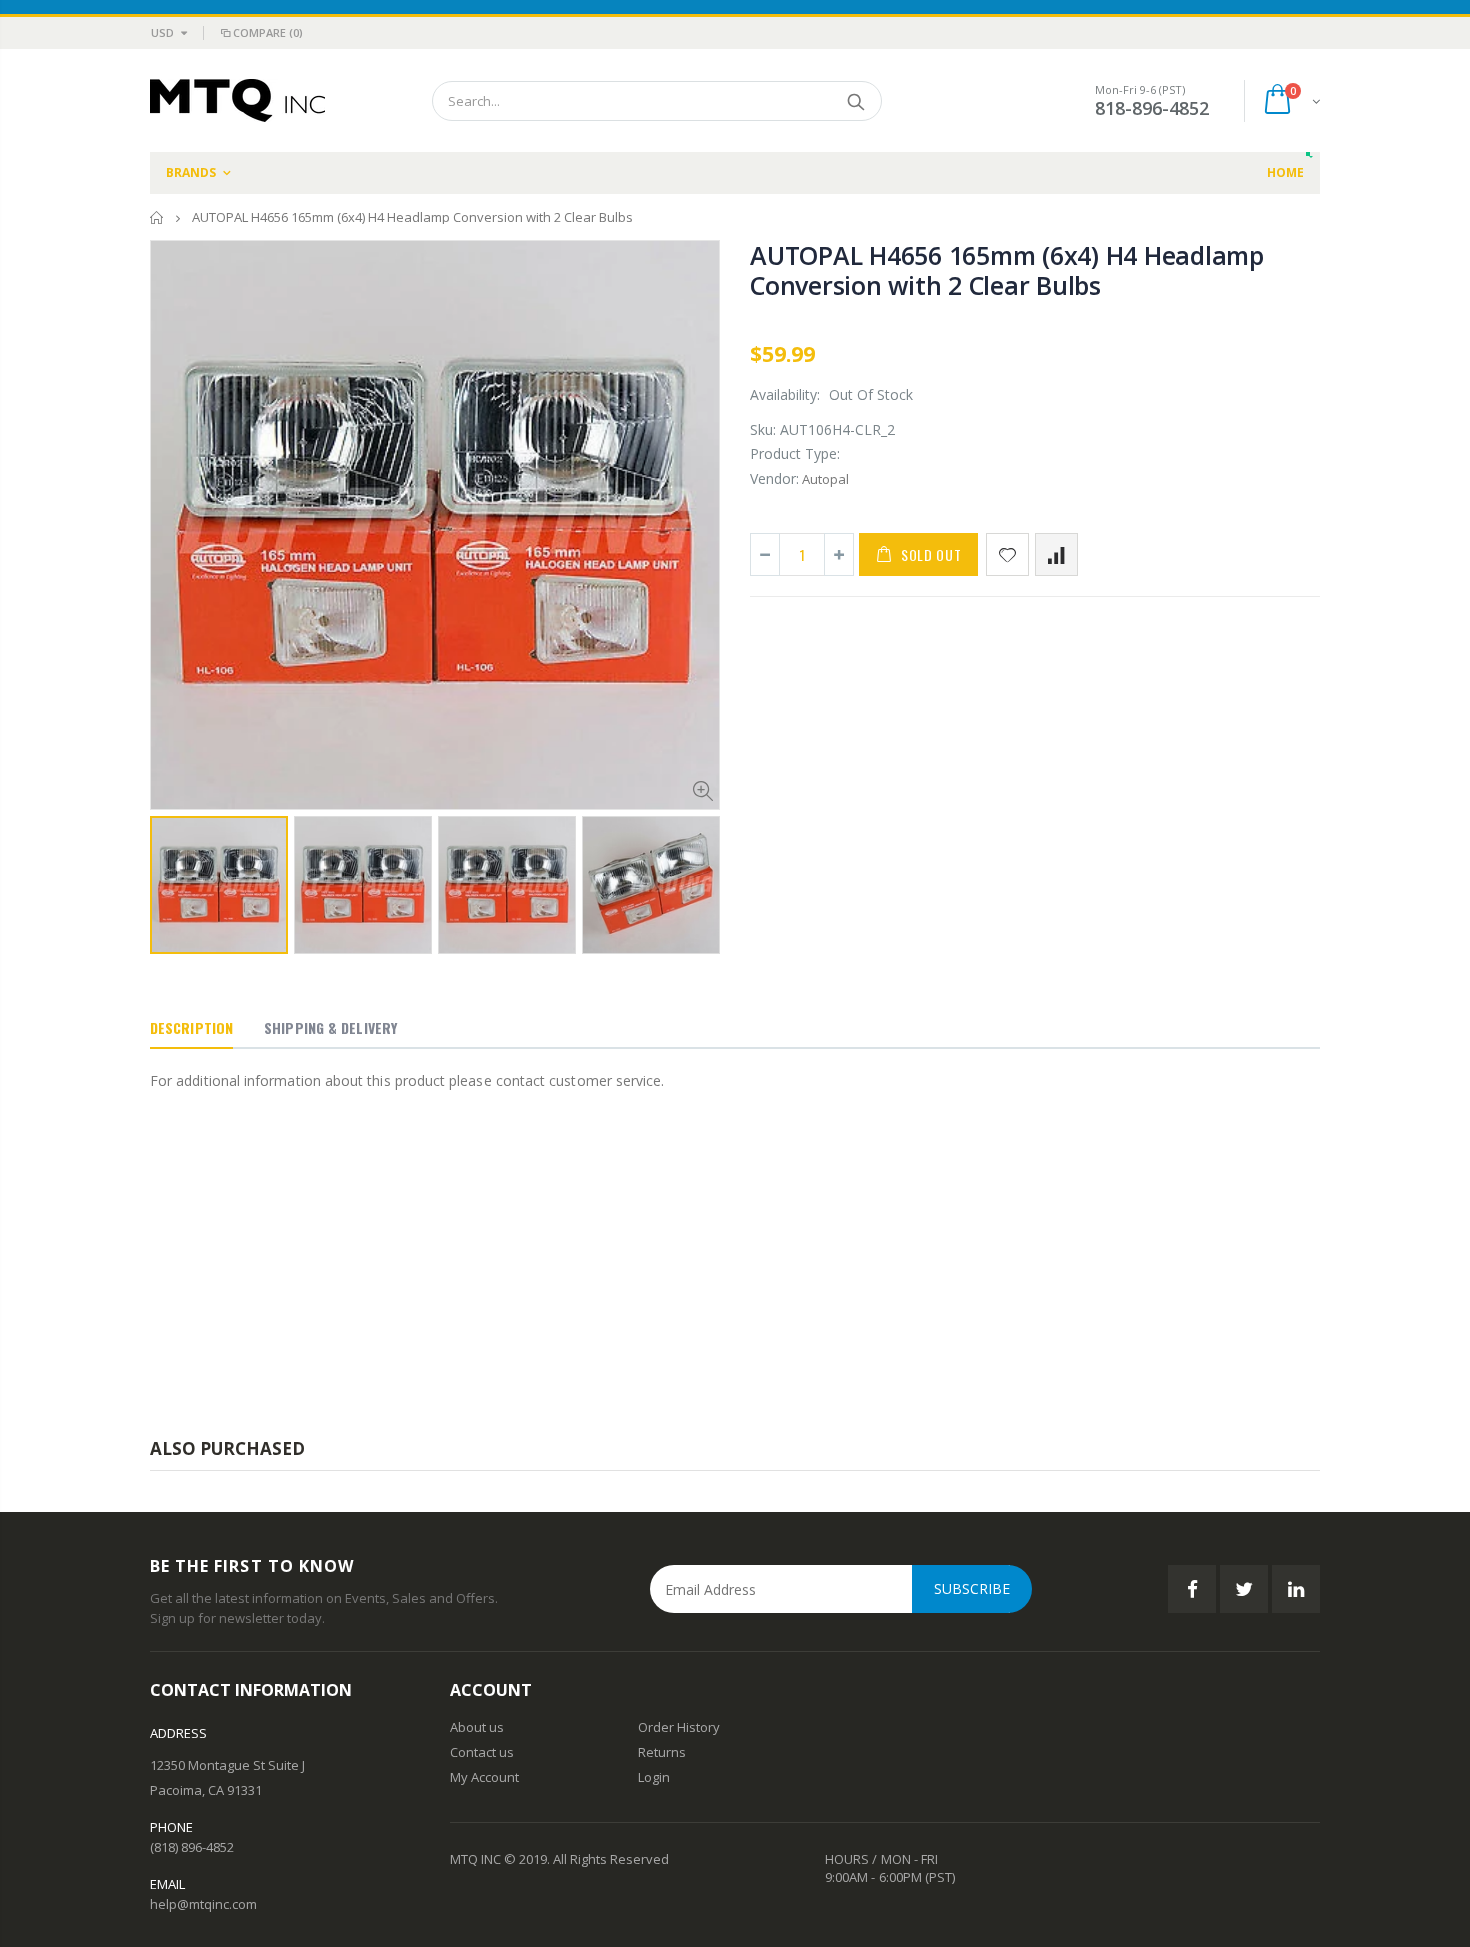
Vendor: (774, 478)
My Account (484, 1777)
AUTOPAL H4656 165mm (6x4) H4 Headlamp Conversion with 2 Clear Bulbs (1007, 270)
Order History (679, 1727)
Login (654, 1777)
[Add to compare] (1056, 554)
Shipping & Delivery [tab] (330, 1027)
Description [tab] (191, 1027)
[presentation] (171, 879)
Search (856, 101)
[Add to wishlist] (1007, 554)
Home (157, 217)
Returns (662, 1752)
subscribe (972, 1588)
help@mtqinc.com (203, 1904)
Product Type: (795, 453)
